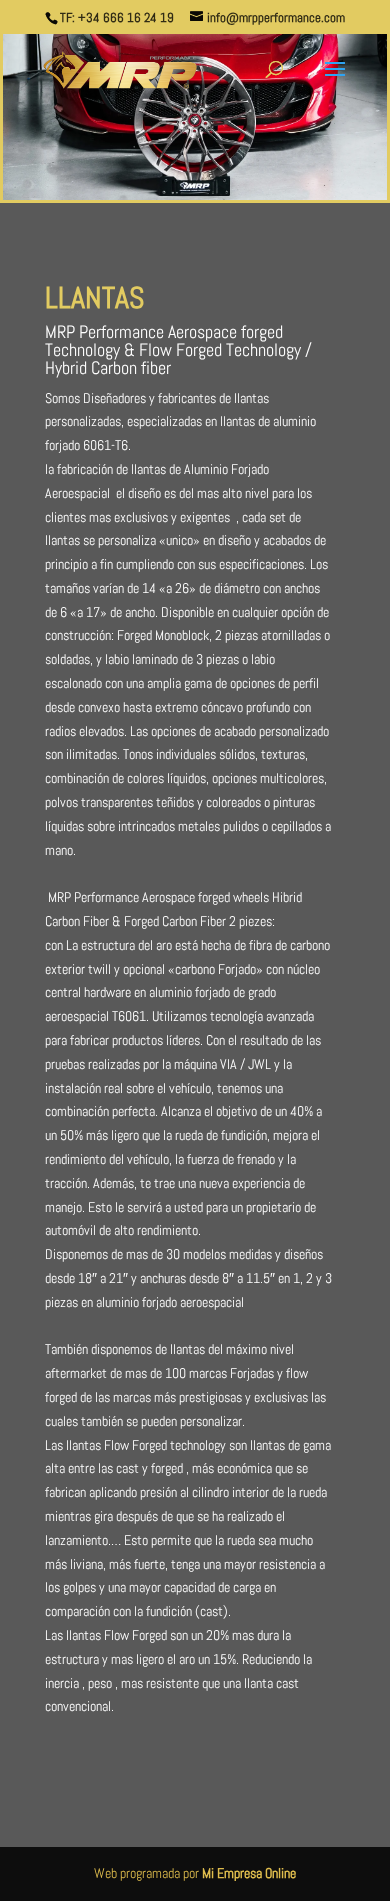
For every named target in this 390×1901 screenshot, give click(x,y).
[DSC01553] (195, 195)
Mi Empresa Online (249, 1873)
